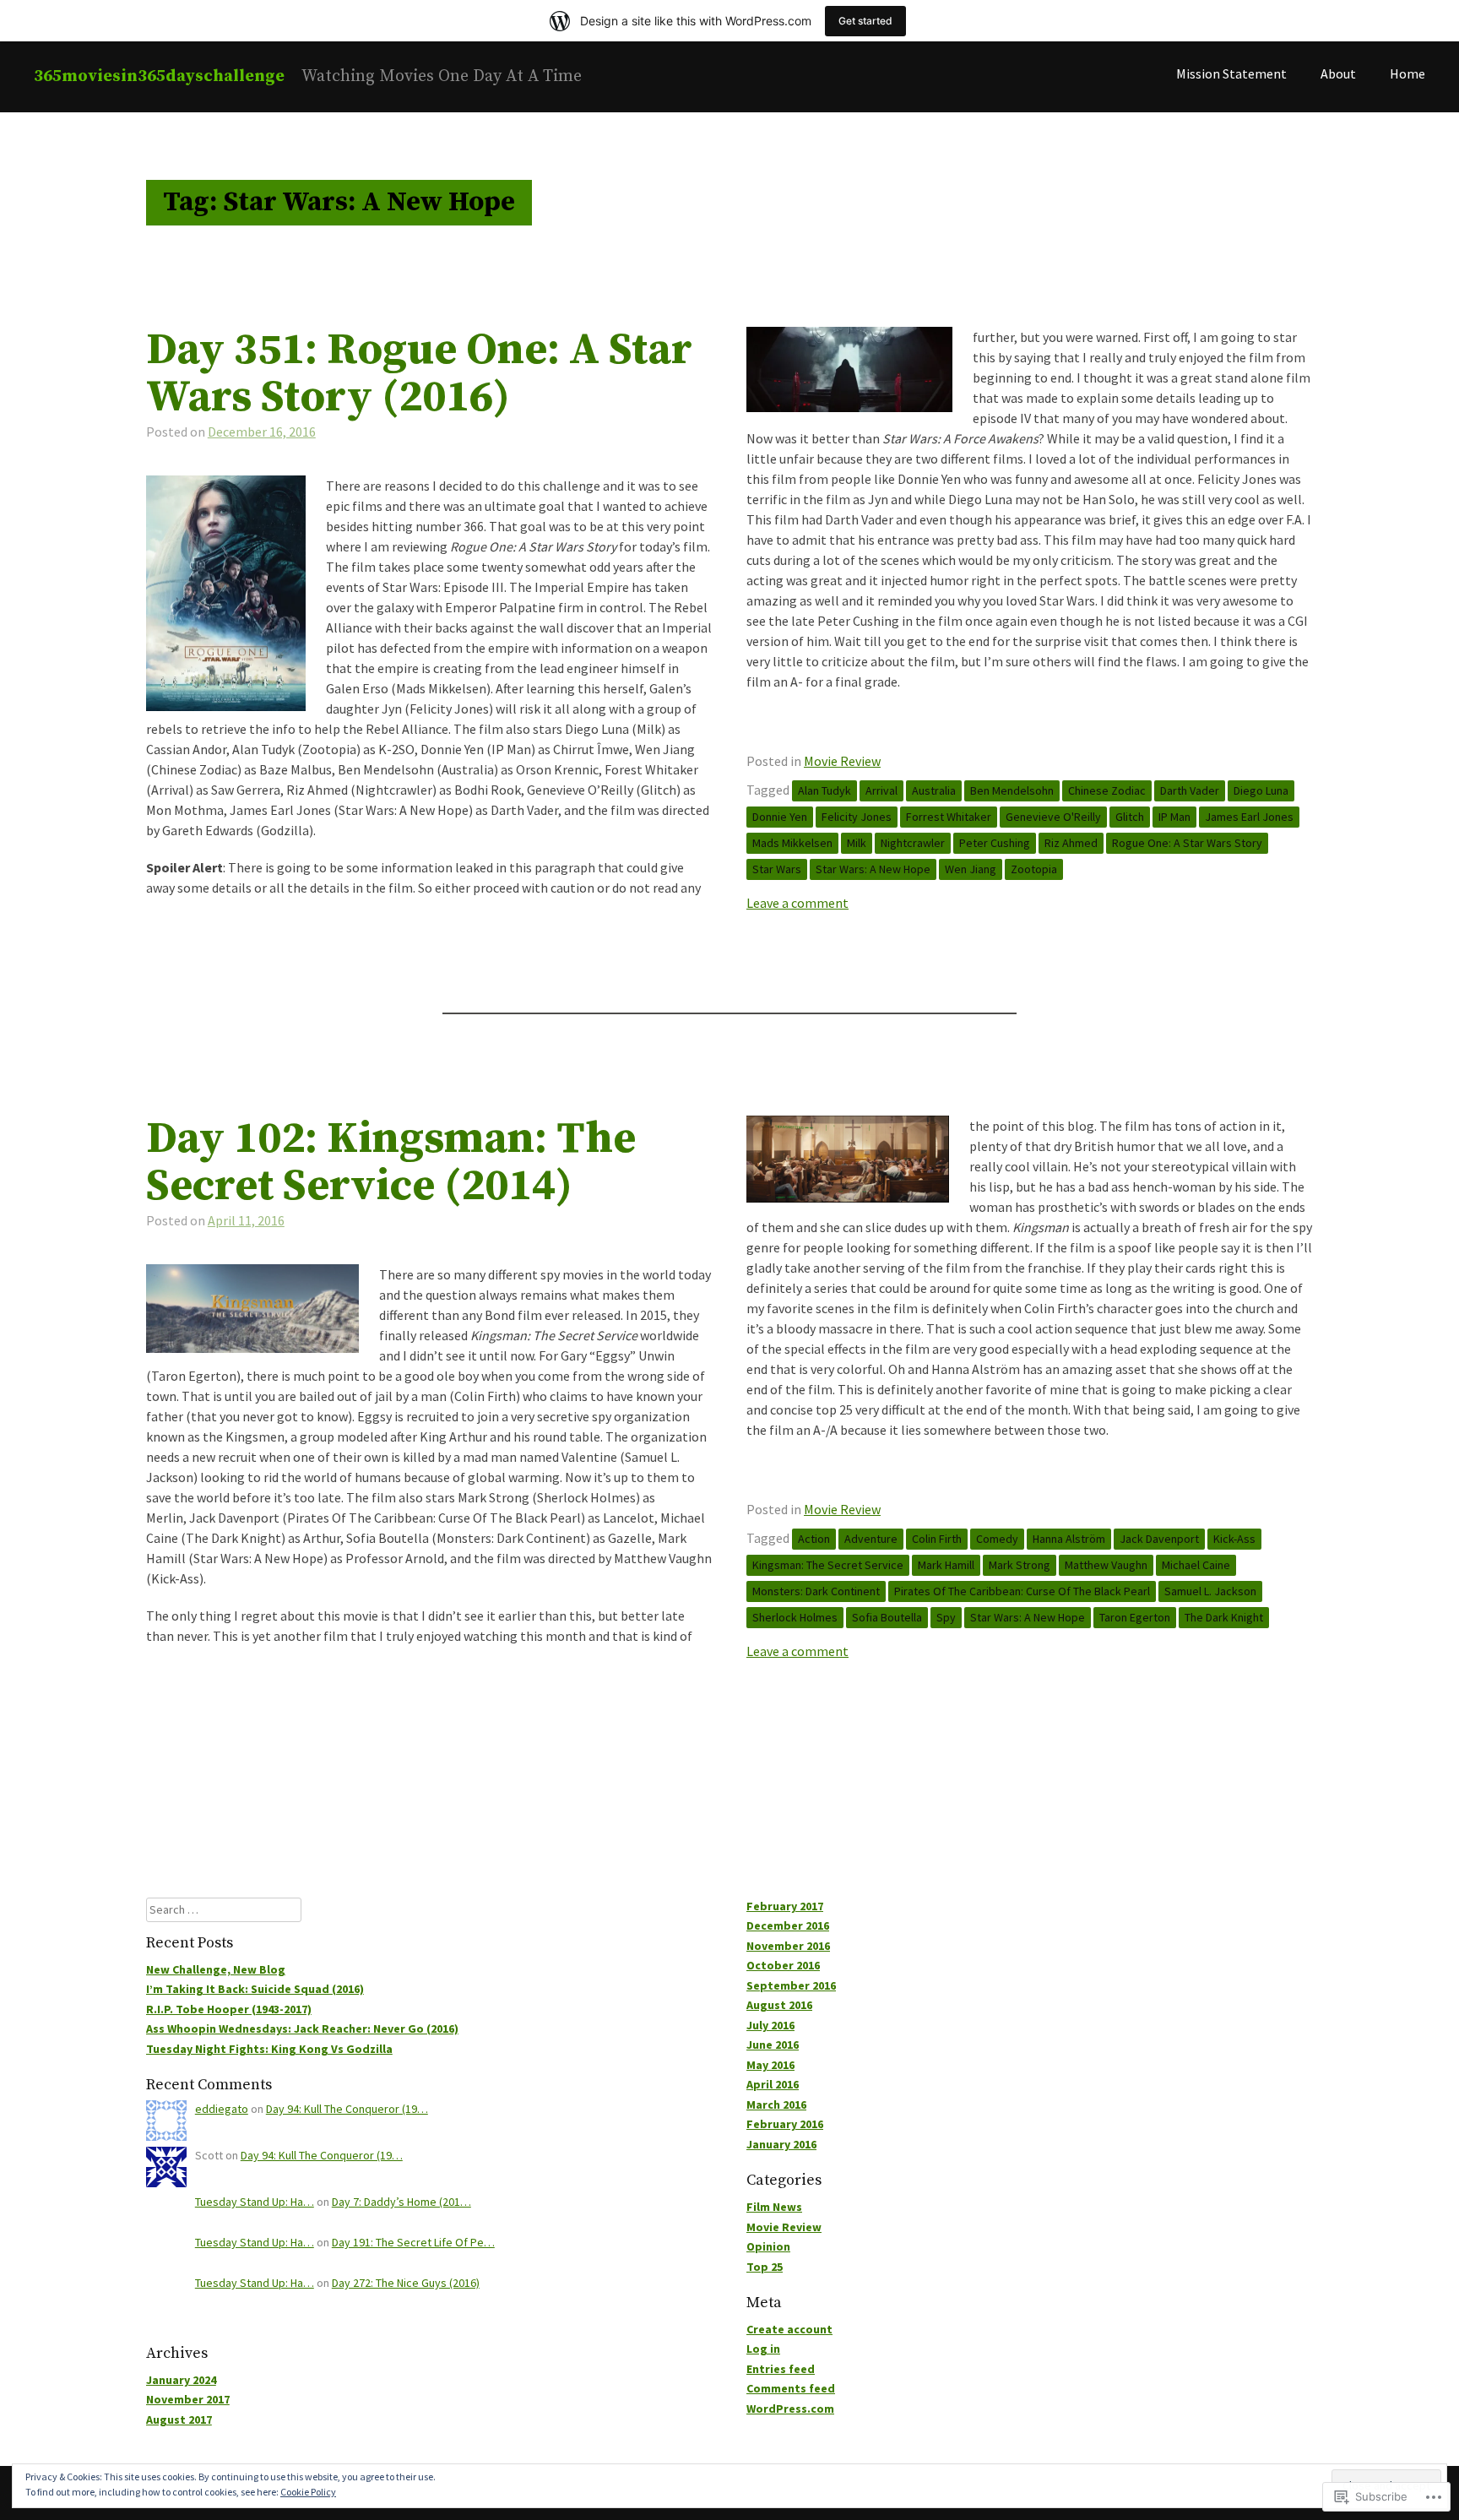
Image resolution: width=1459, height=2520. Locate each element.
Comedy (997, 1539)
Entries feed (781, 2369)
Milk (857, 843)
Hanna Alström (1069, 1539)
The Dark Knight (1224, 1617)
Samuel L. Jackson (1210, 1591)
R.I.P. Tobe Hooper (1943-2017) (229, 2009)
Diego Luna (1261, 790)
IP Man (1174, 817)
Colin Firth (937, 1539)
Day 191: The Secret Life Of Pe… (413, 2242)
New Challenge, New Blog (216, 1969)
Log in (763, 2349)
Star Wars (777, 869)
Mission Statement (1231, 73)
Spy (946, 1617)
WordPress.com (790, 2409)
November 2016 (788, 1946)
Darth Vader (1190, 790)
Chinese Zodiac (1107, 790)
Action (814, 1539)
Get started (865, 21)
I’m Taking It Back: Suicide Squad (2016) (255, 1989)
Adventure (871, 1539)
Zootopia (1034, 869)
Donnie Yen (780, 817)
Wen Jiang (971, 869)
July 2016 (770, 2025)
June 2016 (773, 2045)
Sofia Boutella (887, 1617)
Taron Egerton (1135, 1617)
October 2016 (783, 1965)
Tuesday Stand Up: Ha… (255, 2202)
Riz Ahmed (1071, 843)
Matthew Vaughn (1106, 1565)
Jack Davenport (1159, 1539)
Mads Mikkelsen (792, 843)
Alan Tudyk (824, 790)
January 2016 (781, 2144)
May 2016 (770, 2065)
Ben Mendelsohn (1012, 790)
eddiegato (222, 2109)
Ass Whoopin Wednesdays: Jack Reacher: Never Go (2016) (302, 2028)
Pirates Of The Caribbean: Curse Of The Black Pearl (1022, 1591)
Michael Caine (1196, 1565)
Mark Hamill (946, 1565)
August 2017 (179, 2420)
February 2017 (785, 1906)
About (1338, 73)
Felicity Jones (857, 817)
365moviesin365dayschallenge (159, 76)
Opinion (768, 2246)
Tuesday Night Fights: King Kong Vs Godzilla (269, 2049)
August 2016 (779, 2005)
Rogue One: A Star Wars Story (1187, 843)
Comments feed (791, 2388)
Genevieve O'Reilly (1053, 817)
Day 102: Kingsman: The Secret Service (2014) (391, 1163)
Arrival (881, 790)
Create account (789, 2329)
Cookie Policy (308, 2492)
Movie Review (842, 761)
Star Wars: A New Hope (873, 869)
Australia (934, 790)
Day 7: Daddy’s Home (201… (401, 2202)
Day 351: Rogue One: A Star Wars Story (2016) (419, 374)
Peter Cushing (995, 843)
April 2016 (773, 2084)
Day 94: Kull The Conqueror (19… (347, 2109)
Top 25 (765, 2267)
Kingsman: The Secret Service (828, 1565)
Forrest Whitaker (949, 817)
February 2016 (785, 2124)
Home (1407, 73)
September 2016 (791, 1985)
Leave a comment (797, 903)
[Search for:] (224, 1909)
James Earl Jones (1249, 817)
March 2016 (776, 2105)
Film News (774, 2207)
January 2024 (181, 2380)
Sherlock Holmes (795, 1617)
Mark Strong (1020, 1565)
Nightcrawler (913, 843)
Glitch (1130, 817)
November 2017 (188, 2399)
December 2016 (788, 1925)
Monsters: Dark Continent (816, 1591)
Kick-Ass (1234, 1539)
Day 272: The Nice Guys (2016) (406, 2283)
